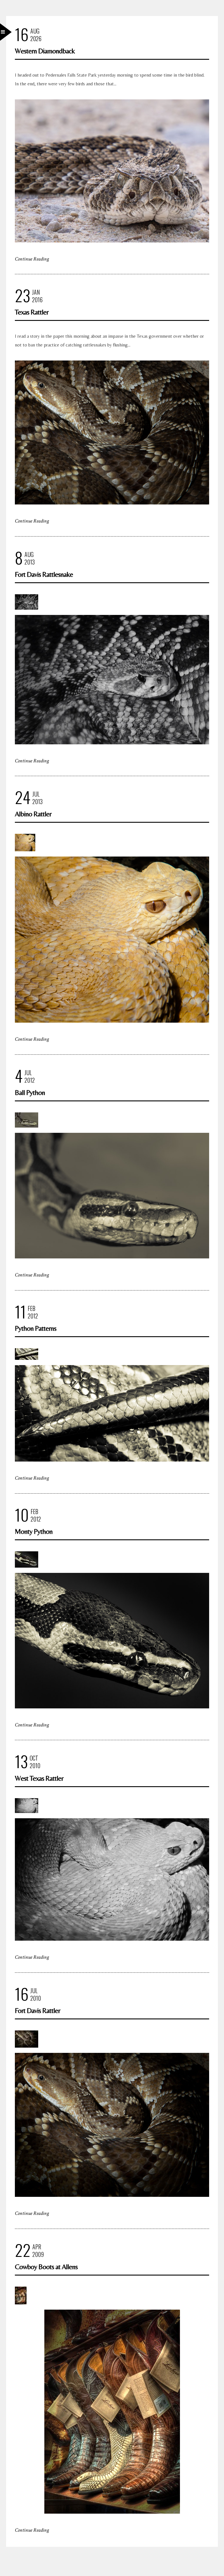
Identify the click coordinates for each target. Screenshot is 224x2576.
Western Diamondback (45, 51)
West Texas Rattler (39, 1778)
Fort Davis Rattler (37, 2010)
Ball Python (30, 1092)
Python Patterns (36, 1328)
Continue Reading (32, 259)
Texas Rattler (32, 312)
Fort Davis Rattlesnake (44, 574)
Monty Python (34, 1531)
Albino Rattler (33, 814)
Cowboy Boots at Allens (46, 2267)
